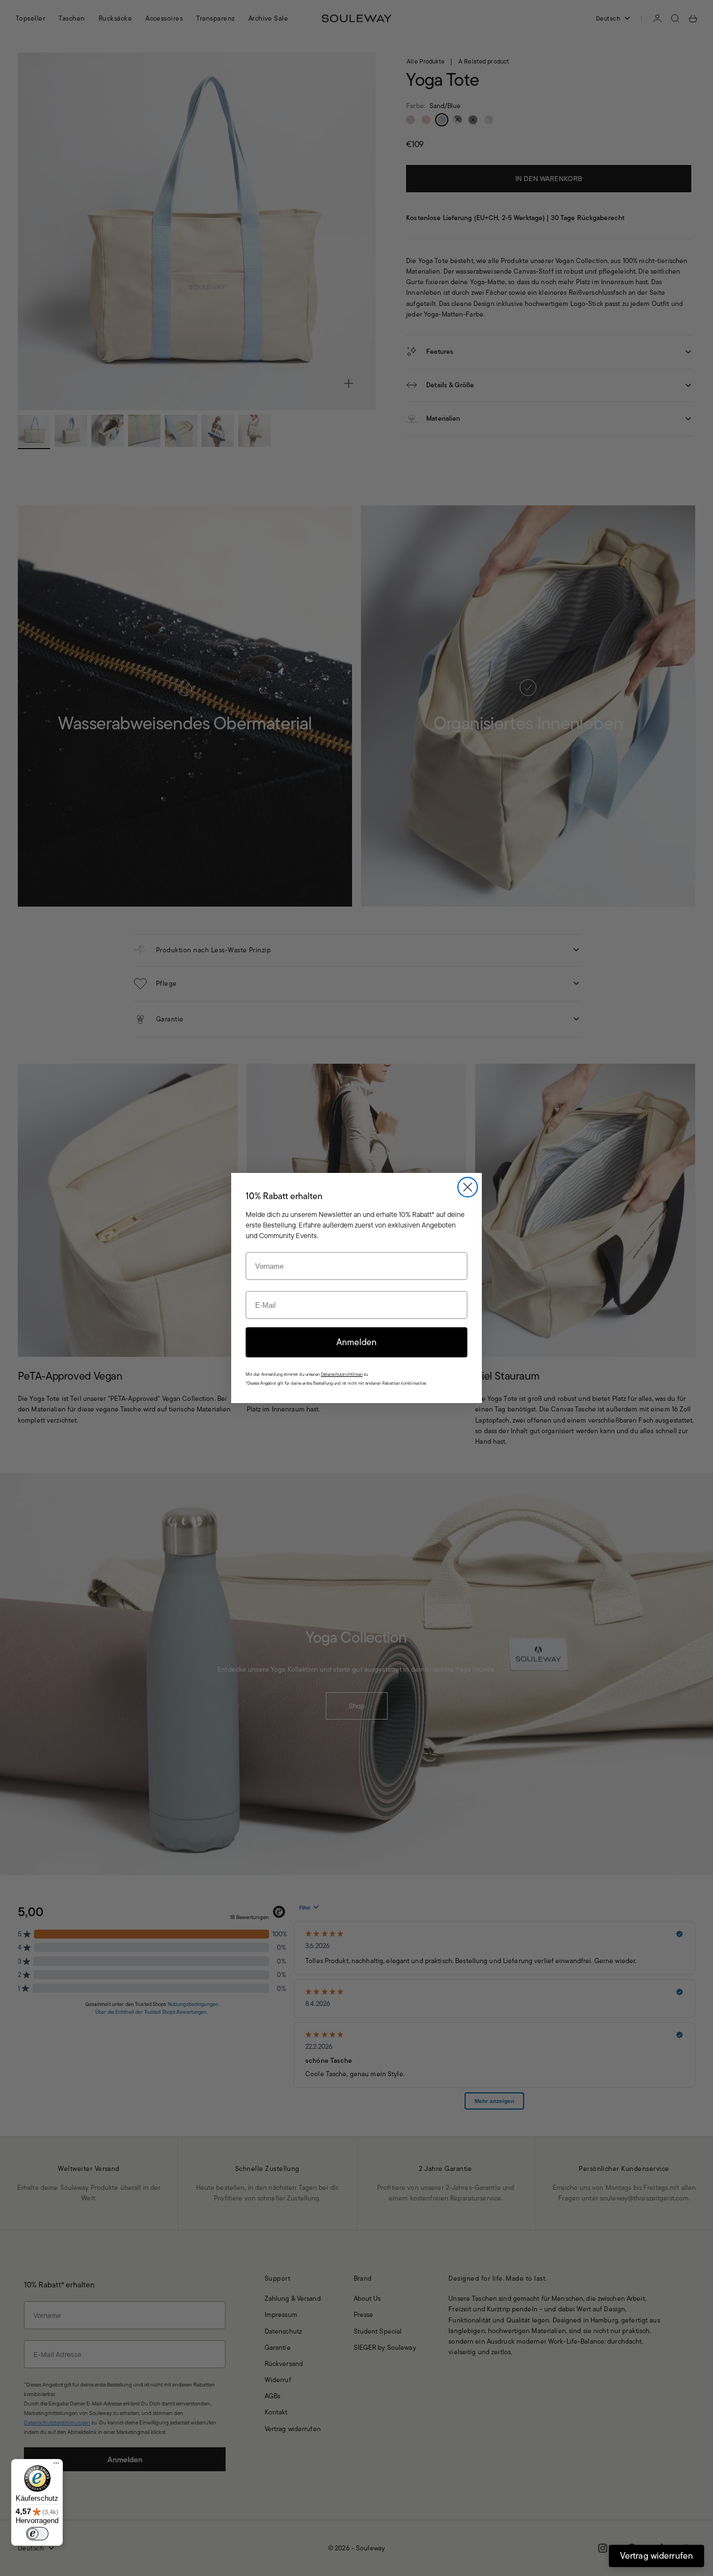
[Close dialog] (468, 1187)
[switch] (37, 2534)
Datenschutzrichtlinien (342, 1374)
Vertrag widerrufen (656, 2556)
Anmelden (356, 1342)
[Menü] (56, 2466)
